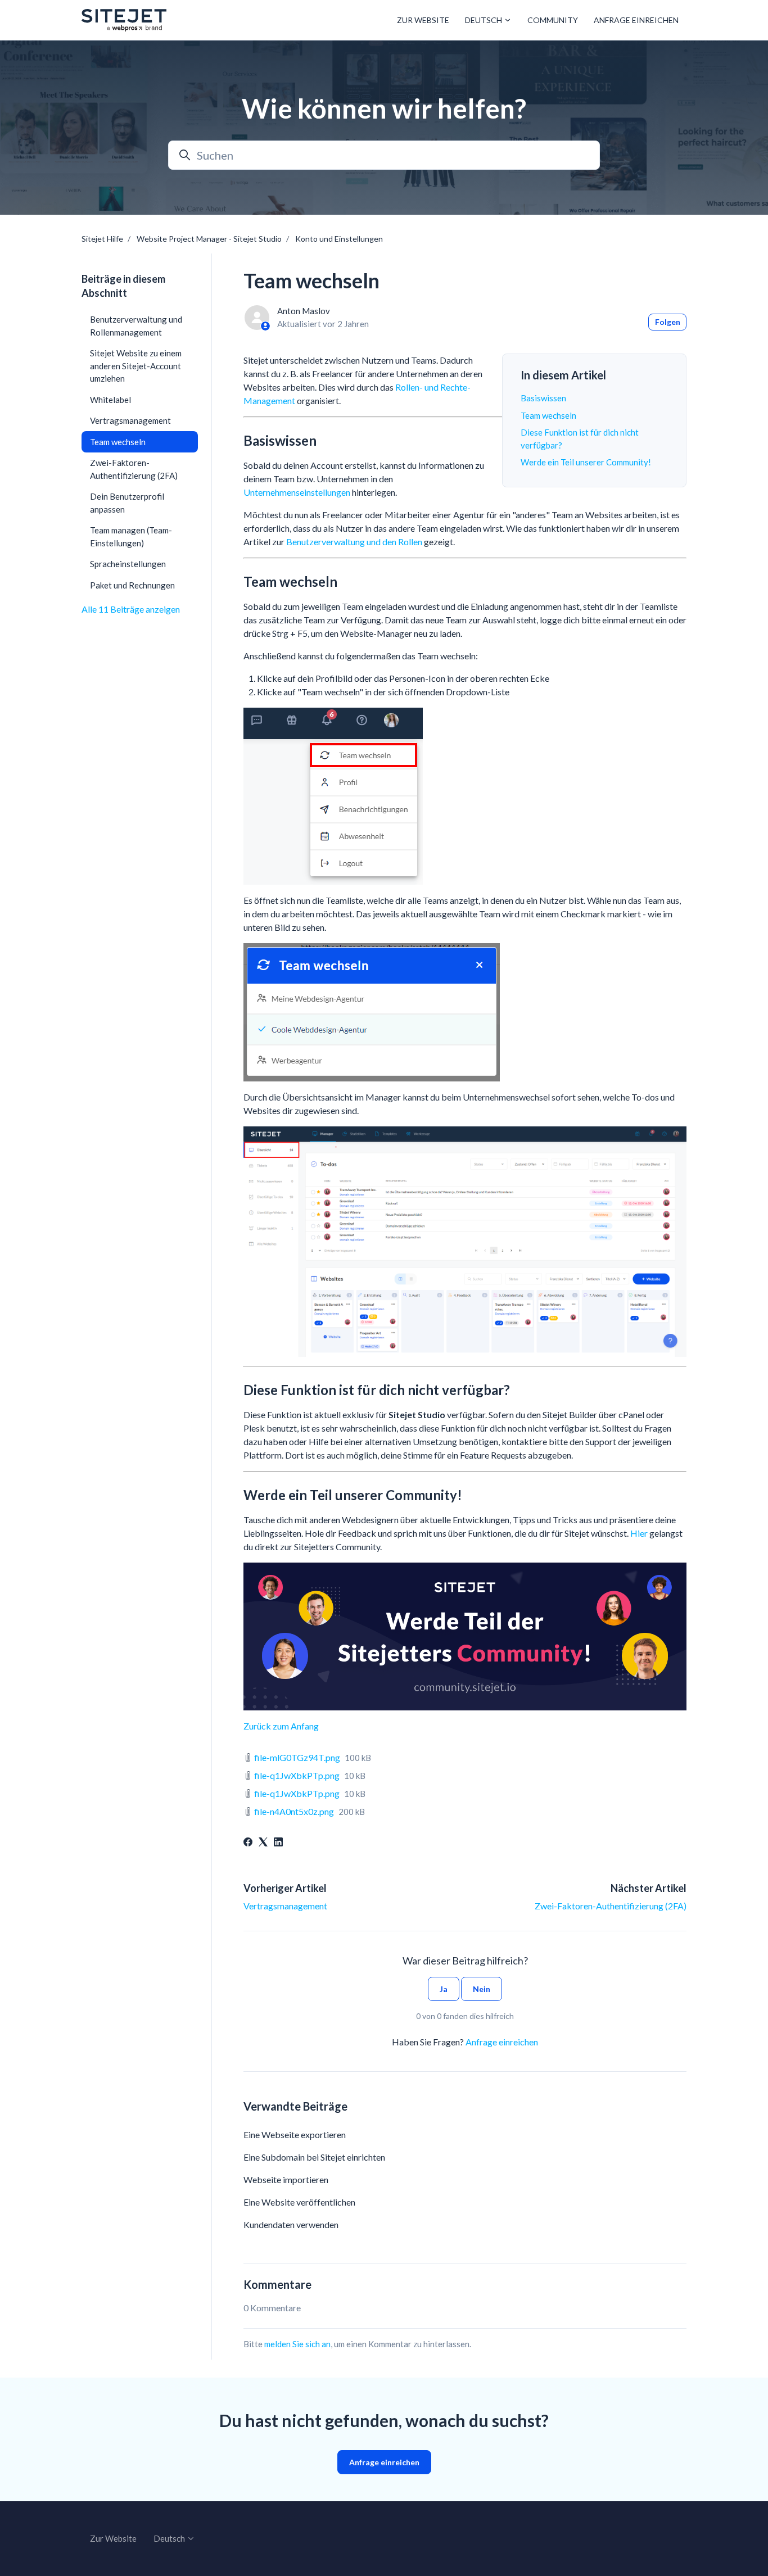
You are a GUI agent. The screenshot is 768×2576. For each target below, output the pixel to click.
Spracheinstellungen (128, 564)
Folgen (668, 322)
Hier (639, 1533)
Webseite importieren (286, 2179)
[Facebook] (248, 1843)
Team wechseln (548, 415)
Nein (482, 1989)
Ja (444, 1989)
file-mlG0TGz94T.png (297, 1757)
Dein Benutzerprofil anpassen (127, 503)
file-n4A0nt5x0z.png (294, 1811)
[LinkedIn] (278, 1843)
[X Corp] (263, 1843)
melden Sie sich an (297, 2344)
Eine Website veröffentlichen (299, 2202)
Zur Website (423, 20)
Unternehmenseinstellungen (297, 492)
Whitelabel (110, 400)
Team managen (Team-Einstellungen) (131, 537)
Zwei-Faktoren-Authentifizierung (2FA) (611, 1906)
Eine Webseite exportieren (295, 2134)
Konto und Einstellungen (339, 239)
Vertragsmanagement (285, 1906)
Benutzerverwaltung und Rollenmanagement (136, 326)
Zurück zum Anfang (281, 1726)
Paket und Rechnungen (132, 585)
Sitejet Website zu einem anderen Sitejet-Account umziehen (136, 366)
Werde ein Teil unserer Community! (586, 462)
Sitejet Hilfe (102, 239)
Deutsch (484, 20)
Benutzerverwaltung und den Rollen (354, 542)
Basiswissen (543, 398)
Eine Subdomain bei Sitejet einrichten (314, 2157)
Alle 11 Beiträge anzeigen (131, 609)
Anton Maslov (304, 311)
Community (553, 20)
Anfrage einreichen (636, 20)
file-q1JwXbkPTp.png (297, 1775)
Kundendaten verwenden (291, 2224)
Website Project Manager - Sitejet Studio (209, 239)
